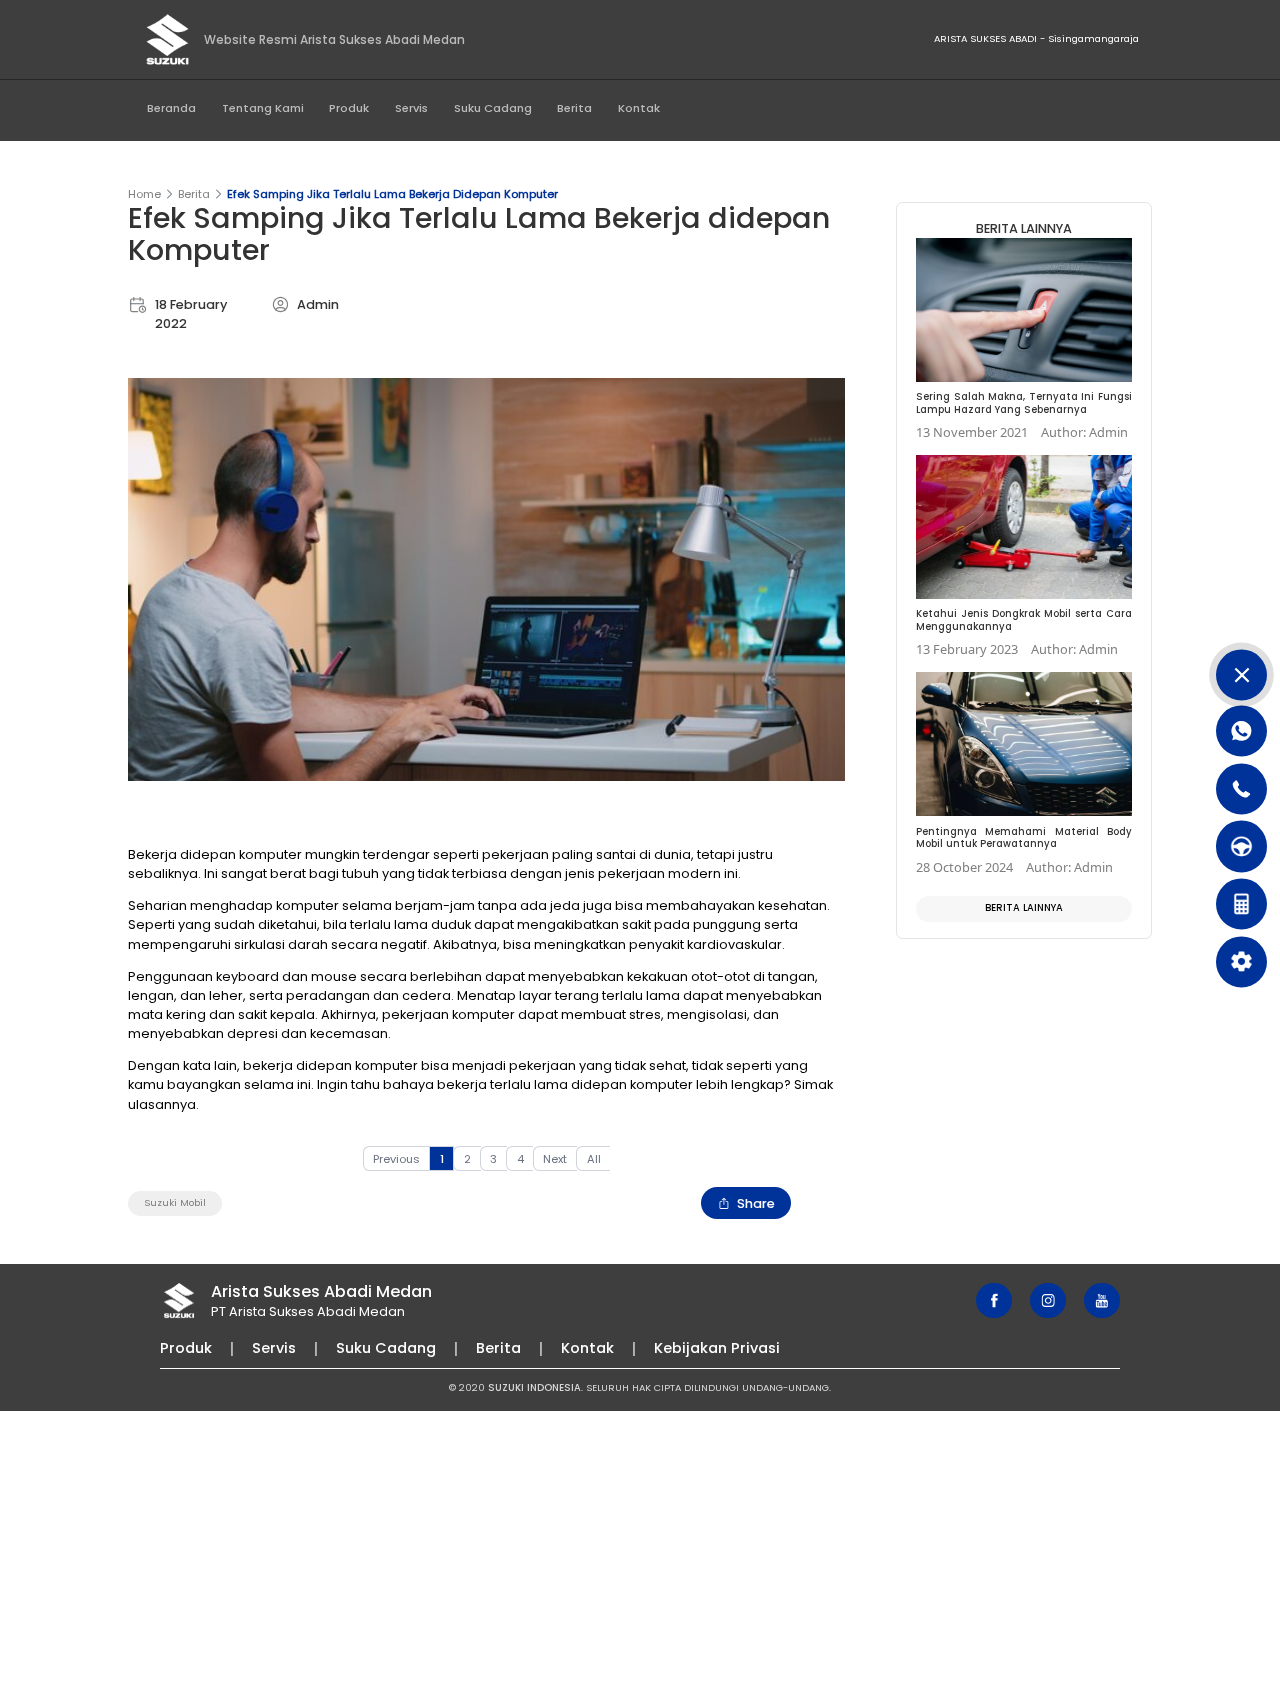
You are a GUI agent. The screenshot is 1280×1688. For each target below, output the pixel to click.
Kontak (639, 108)
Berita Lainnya (1024, 907)
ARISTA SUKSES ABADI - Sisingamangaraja (1036, 38)
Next (555, 1159)
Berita (574, 108)
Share (756, 1203)
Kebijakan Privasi (717, 1348)
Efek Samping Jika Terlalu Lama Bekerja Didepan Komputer (392, 194)
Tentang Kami (263, 108)
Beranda (171, 108)
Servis (411, 108)
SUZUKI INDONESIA (534, 1387)
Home (144, 194)
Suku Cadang (493, 108)
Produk (349, 108)
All (594, 1159)
